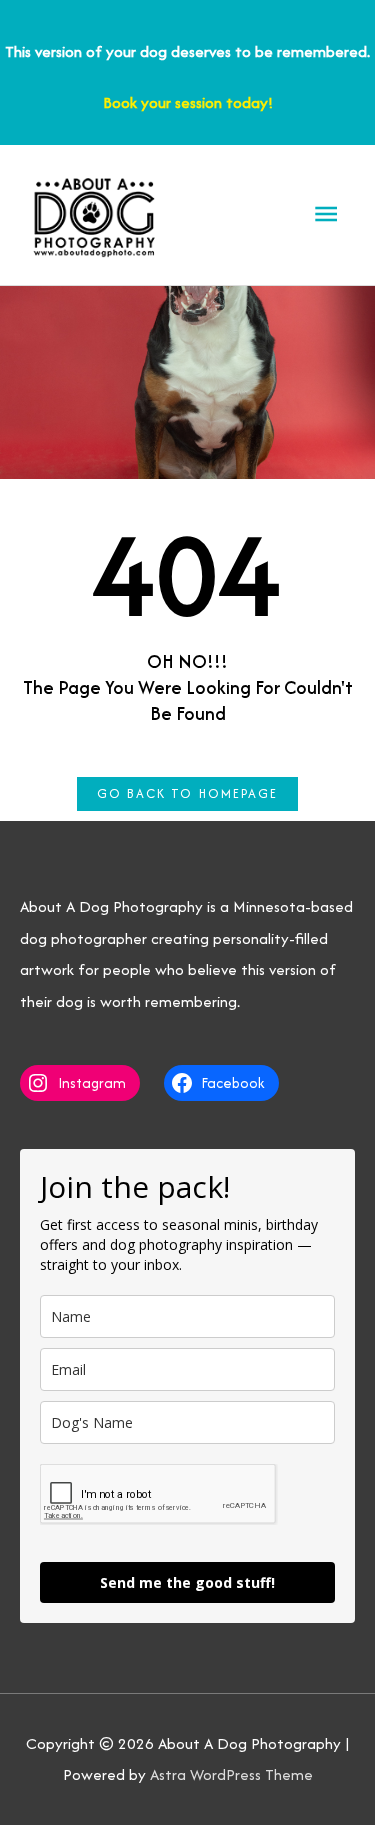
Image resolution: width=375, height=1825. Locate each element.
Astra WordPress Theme (231, 1774)
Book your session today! (188, 102)
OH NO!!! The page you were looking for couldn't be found (188, 687)
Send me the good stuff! (187, 1582)
